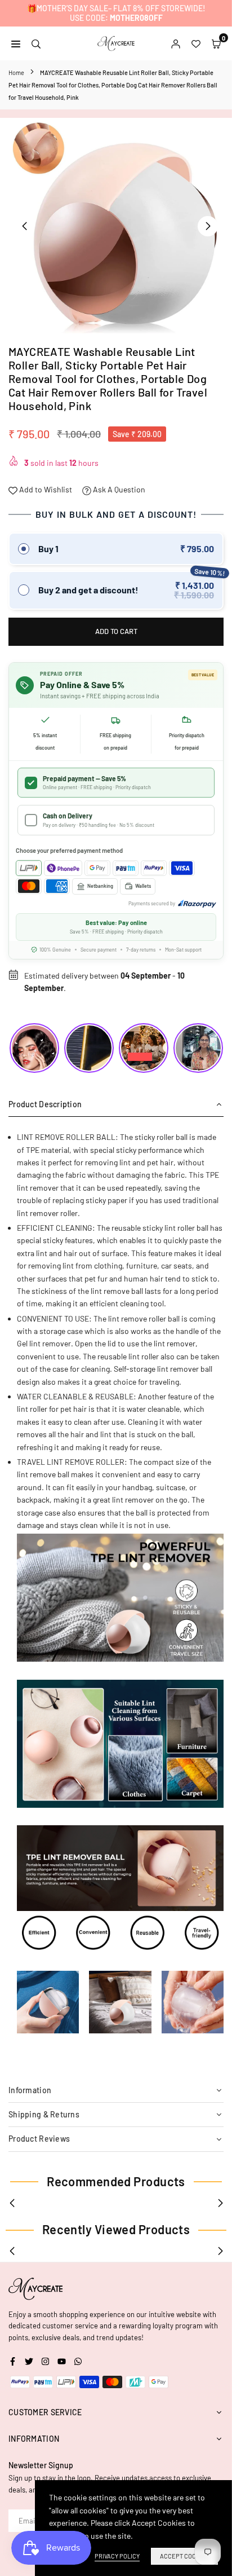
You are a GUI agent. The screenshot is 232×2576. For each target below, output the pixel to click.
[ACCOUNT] (176, 43)
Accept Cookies (184, 2556)
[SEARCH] (36, 43)
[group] (116, 226)
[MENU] (16, 43)
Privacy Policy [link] (117, 2556)
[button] (208, 226)
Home (16, 72)
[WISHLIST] (196, 43)
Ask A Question (118, 489)
